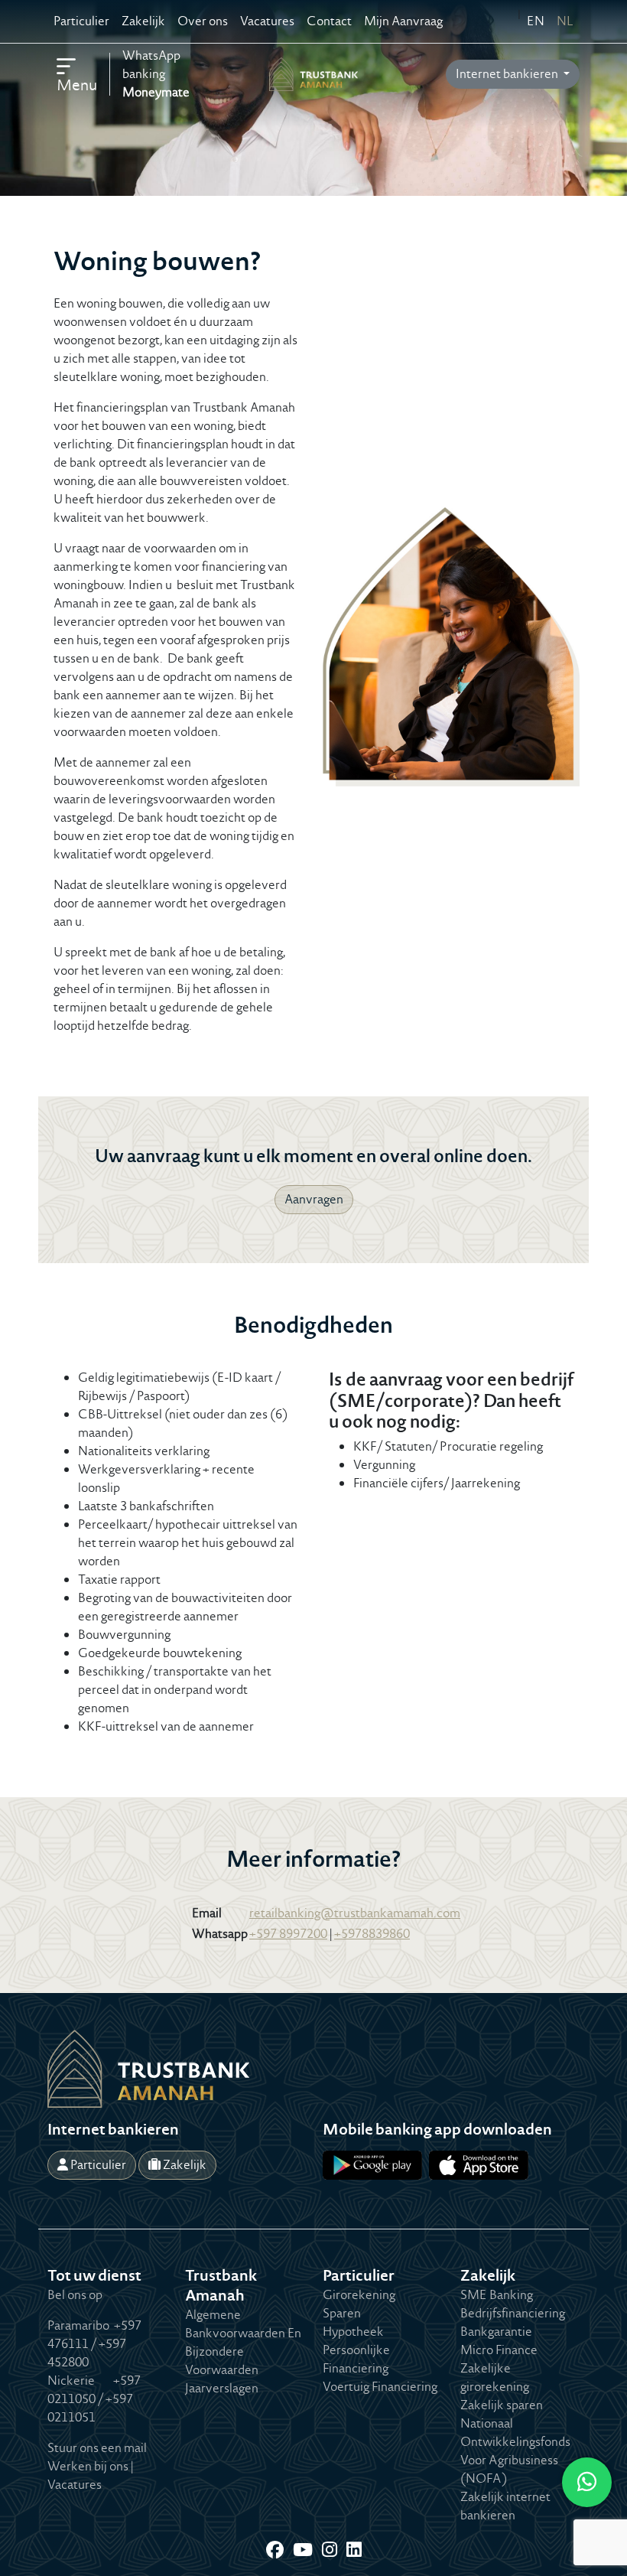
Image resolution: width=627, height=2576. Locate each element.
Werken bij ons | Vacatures (90, 2475)
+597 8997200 (288, 1934)
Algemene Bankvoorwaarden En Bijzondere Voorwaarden (243, 2342)
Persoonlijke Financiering (356, 2359)
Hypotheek (353, 2332)
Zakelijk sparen (502, 2405)
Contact (329, 21)
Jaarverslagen (222, 2388)
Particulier (81, 21)
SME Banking (497, 2295)
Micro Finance (499, 2350)
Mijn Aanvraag (403, 21)
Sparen (342, 2313)
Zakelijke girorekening (495, 2377)
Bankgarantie (496, 2332)
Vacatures (267, 21)
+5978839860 (372, 1934)
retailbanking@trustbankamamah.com (355, 1913)
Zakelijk (143, 21)
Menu (77, 85)
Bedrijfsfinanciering (513, 2313)
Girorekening (359, 2295)
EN (536, 21)
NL (565, 21)
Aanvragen (314, 1199)
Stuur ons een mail (97, 2448)
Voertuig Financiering (380, 2387)
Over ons (203, 21)
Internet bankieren (508, 74)
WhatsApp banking (156, 74)
